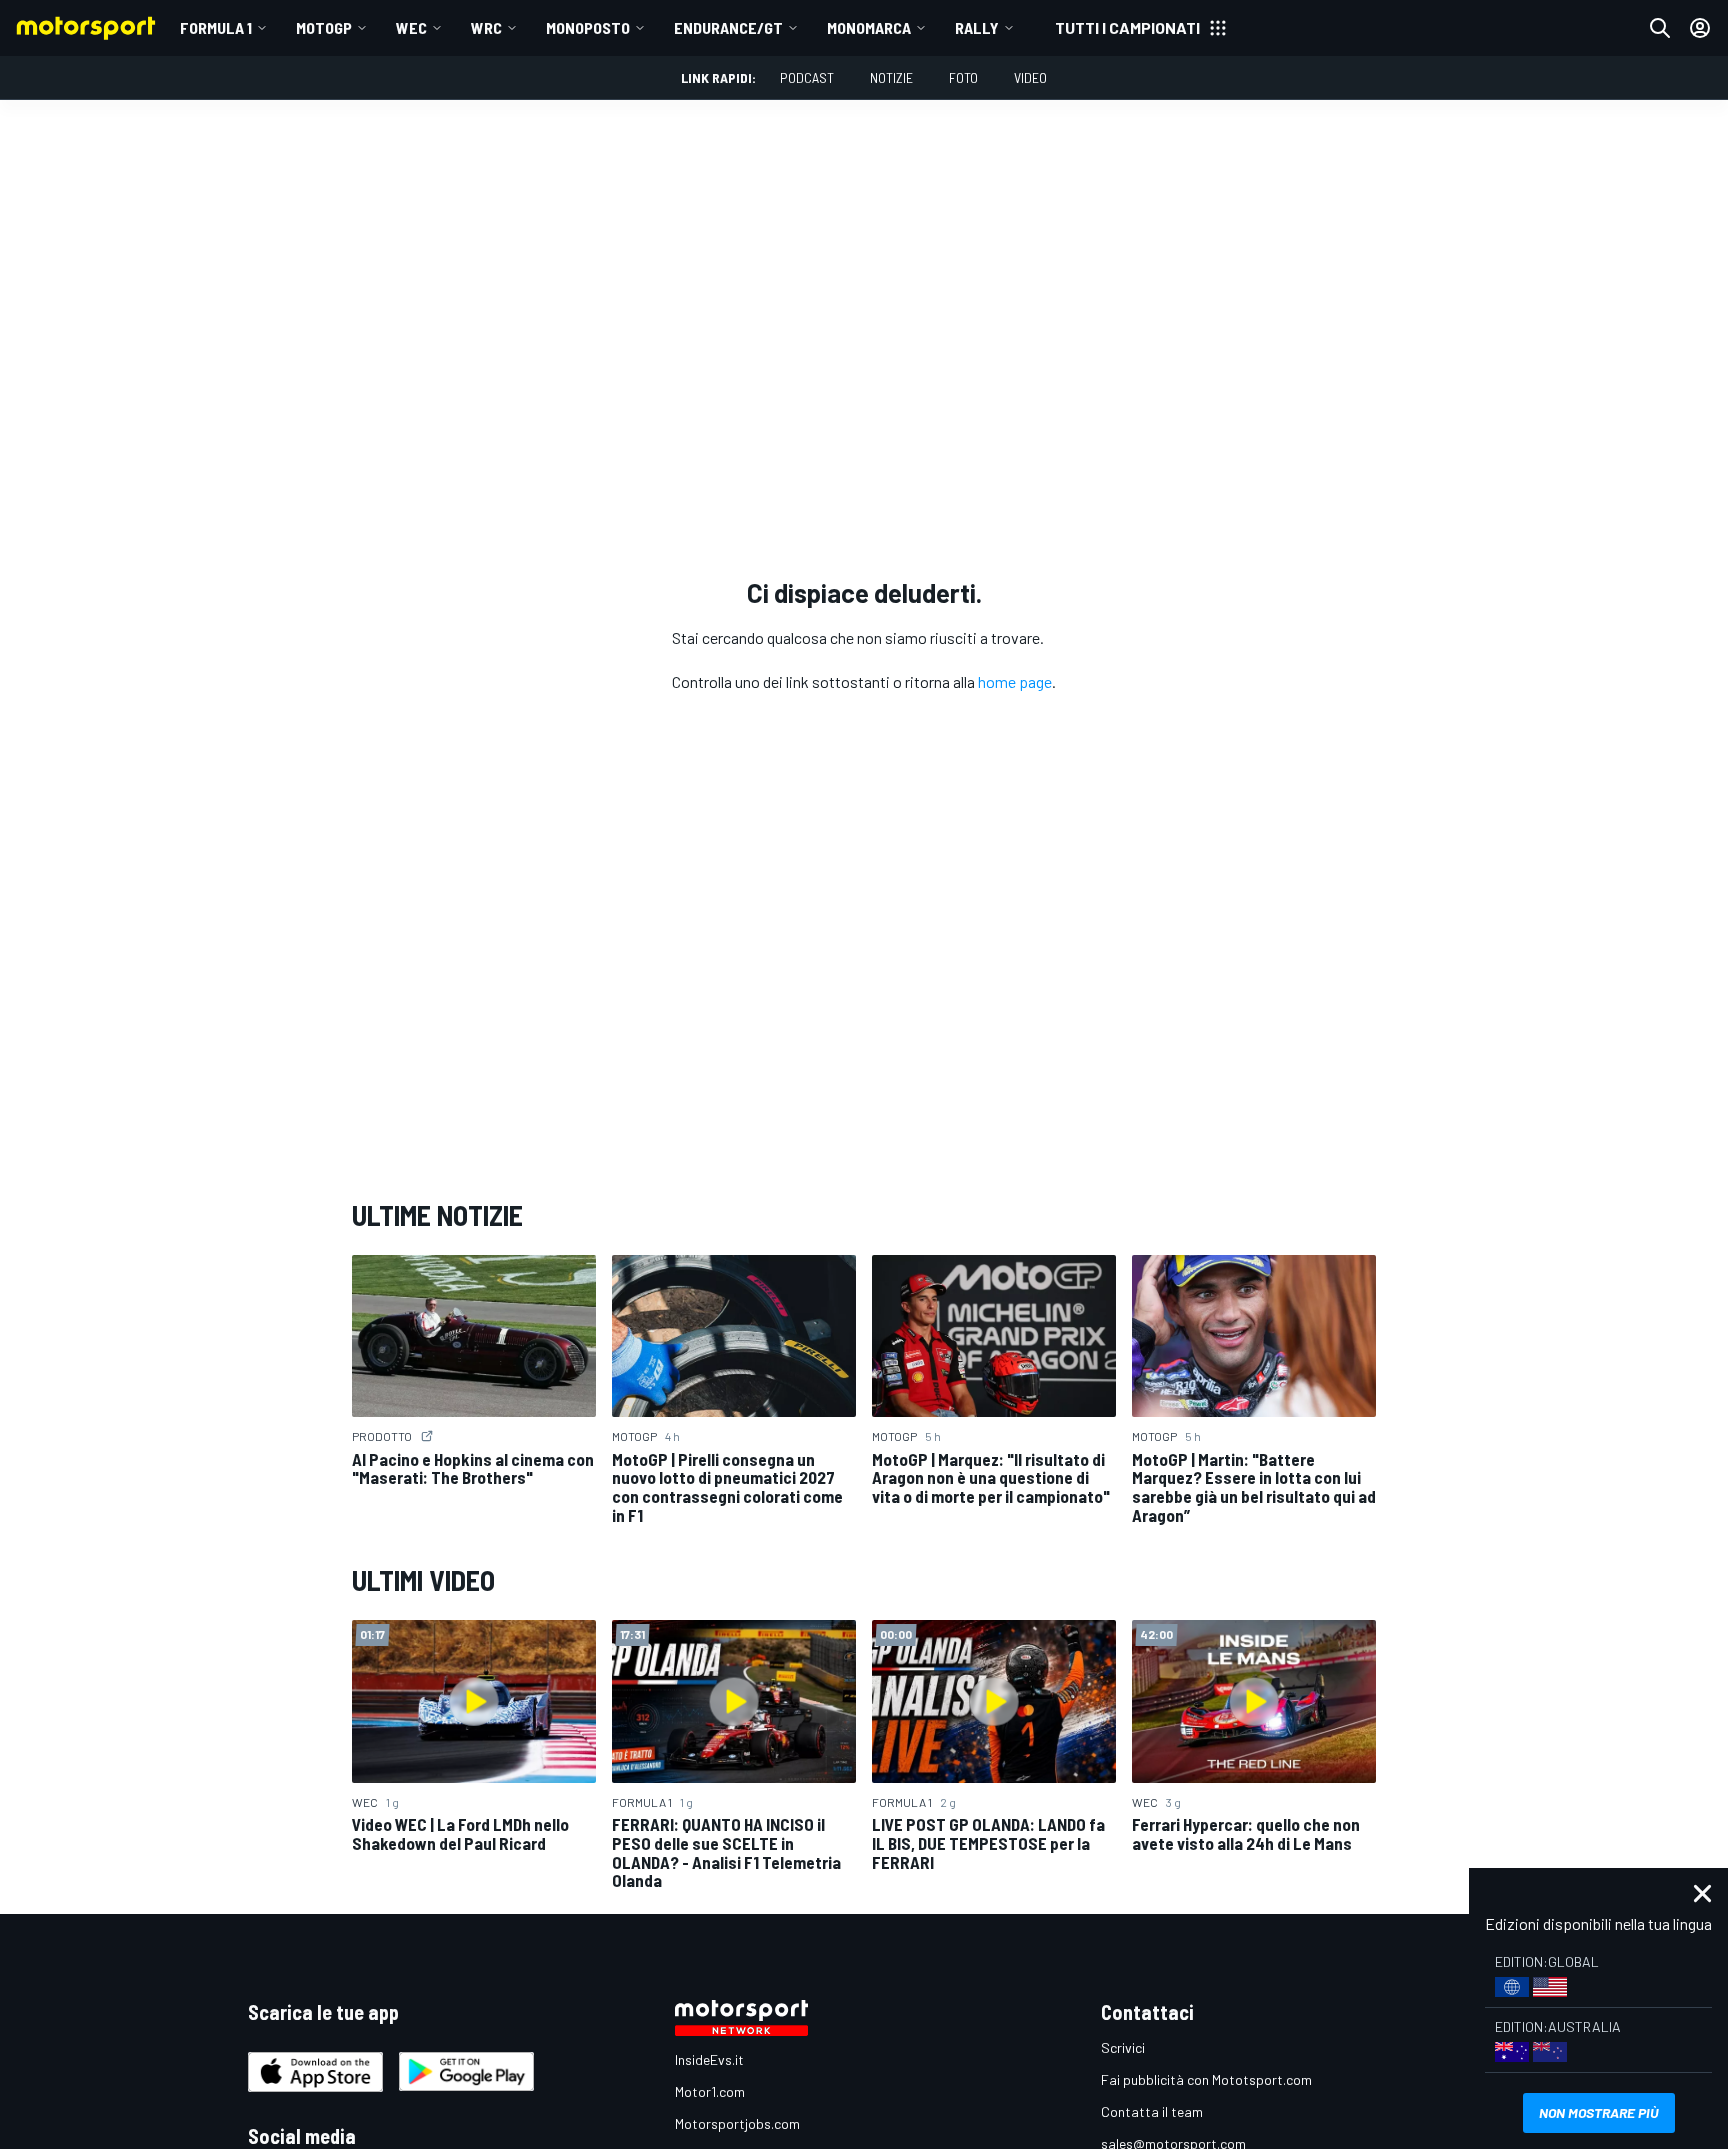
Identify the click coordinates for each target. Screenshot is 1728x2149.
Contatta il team (1152, 2111)
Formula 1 (216, 27)
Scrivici (1123, 2047)
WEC (411, 27)
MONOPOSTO (588, 27)
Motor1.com (710, 2091)
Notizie (891, 77)
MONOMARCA (869, 27)
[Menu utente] (1700, 28)
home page (1015, 681)
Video (1030, 77)
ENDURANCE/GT (728, 27)
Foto (963, 77)
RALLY (977, 27)
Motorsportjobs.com (737, 2123)
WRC (486, 27)
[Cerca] (1660, 28)
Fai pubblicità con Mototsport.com (1206, 2079)
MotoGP (324, 27)
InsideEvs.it (709, 2059)
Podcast (807, 77)
